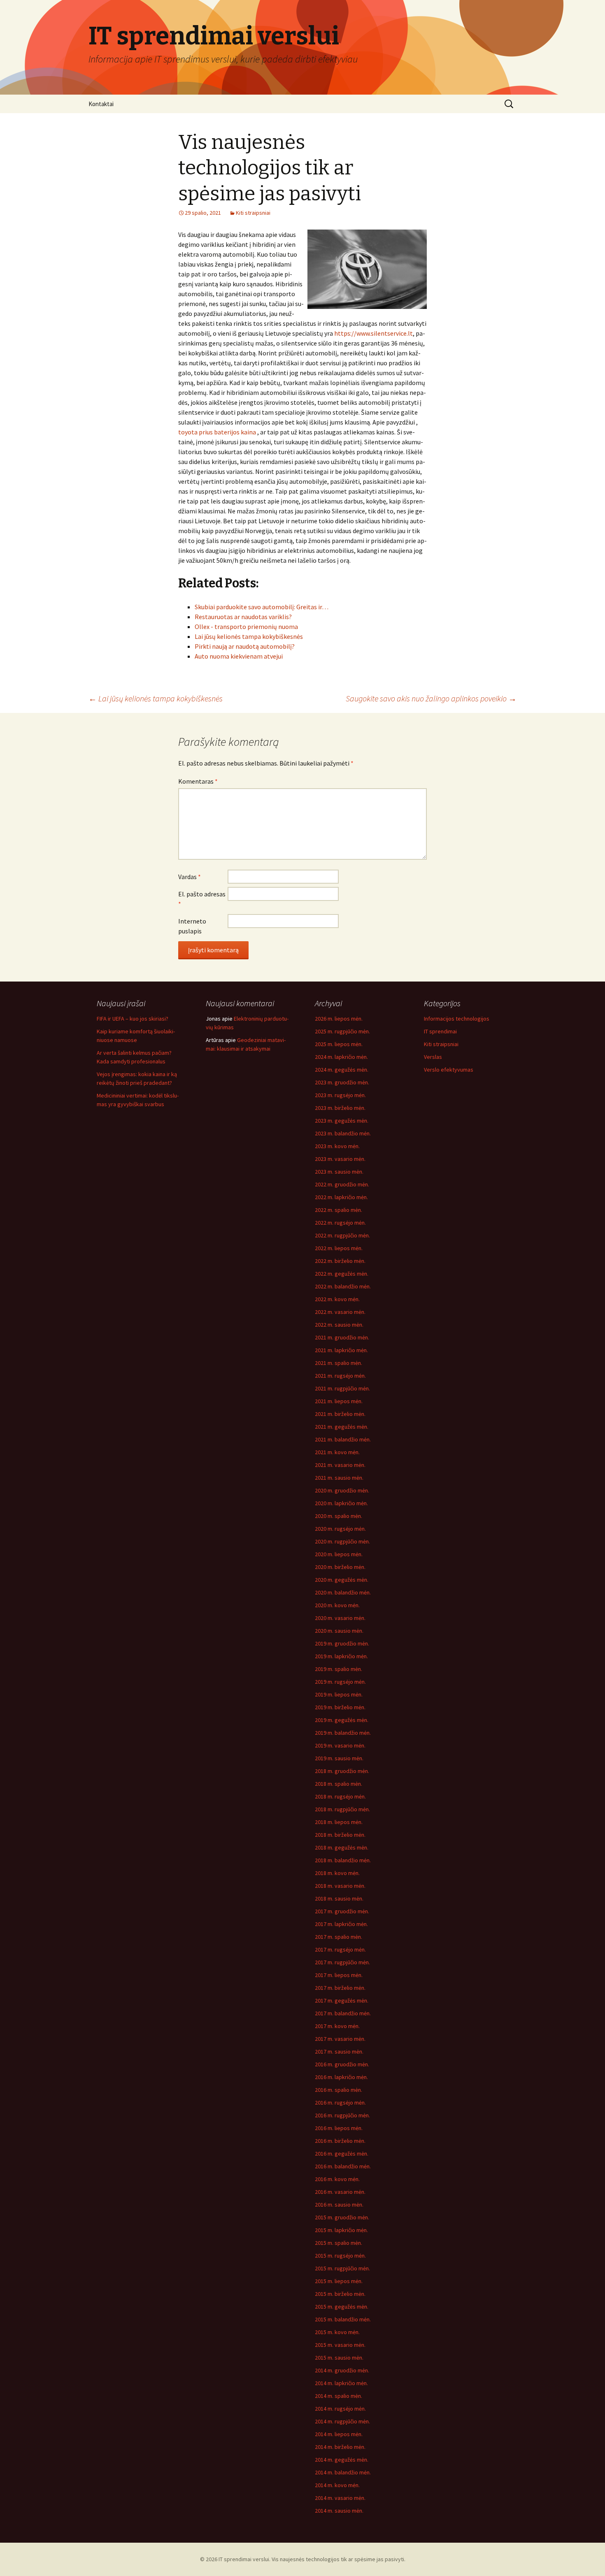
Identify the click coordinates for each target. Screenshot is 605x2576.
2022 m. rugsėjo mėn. (340, 1223)
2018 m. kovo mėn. (337, 1873)
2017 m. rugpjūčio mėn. (342, 1962)
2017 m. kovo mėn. (337, 2026)
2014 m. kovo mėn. (337, 2485)
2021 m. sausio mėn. (339, 1478)
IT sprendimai (440, 1031)
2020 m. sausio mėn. (339, 1631)
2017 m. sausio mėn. (339, 2052)
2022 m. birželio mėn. (340, 1261)
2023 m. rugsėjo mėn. (340, 1095)
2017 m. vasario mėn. (340, 2039)
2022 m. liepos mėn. (339, 1248)
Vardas (190, 877)
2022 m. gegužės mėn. (342, 1274)
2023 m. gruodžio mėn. (342, 1082)
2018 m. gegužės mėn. (342, 1847)
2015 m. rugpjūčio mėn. (342, 2268)
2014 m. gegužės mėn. (342, 2460)
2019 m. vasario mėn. (340, 1745)
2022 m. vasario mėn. (340, 1312)
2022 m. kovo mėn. (337, 1299)
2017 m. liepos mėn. (339, 1975)
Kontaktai (101, 104)
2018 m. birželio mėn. (340, 1835)
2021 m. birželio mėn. (340, 1414)
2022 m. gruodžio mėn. (342, 1184)
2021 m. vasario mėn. (340, 1465)
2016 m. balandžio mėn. (343, 2166)
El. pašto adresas (202, 899)
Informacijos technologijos (457, 1019)
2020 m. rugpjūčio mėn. (342, 1541)
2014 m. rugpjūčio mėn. (342, 2421)
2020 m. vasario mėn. (340, 1618)
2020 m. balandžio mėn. (343, 1592)
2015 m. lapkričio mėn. (341, 2230)
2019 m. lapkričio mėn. (341, 1656)
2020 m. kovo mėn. (337, 1605)
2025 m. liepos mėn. (339, 1044)
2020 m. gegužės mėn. (342, 1580)
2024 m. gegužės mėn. (342, 1070)
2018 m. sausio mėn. (339, 1898)
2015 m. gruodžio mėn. (342, 2217)
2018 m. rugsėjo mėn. (340, 1796)
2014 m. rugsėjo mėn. (340, 2409)
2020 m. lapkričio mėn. (341, 1503)
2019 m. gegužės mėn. (342, 1720)
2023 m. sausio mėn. (339, 1172)
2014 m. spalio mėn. (339, 2396)
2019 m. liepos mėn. (339, 1694)
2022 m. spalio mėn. (339, 1210)
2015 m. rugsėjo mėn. (340, 2256)
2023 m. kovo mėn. (337, 1146)
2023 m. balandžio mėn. (343, 1133)
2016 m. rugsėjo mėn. (340, 2103)
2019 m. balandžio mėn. (343, 1733)
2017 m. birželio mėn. (340, 1988)
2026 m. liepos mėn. (339, 1019)
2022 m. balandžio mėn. (343, 1286)
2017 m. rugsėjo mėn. (340, 1949)
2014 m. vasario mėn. (340, 2498)
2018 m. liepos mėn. (339, 1822)
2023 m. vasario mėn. (340, 1159)
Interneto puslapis (192, 926)
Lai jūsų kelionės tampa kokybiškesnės (156, 698)
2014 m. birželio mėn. (340, 2447)
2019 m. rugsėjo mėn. (340, 1682)
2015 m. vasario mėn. (340, 2345)
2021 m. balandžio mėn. (343, 1439)
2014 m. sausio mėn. (339, 2511)
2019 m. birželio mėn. (340, 1707)
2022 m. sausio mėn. (339, 1325)
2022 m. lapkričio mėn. (341, 1197)
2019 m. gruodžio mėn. (342, 1643)
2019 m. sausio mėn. (339, 1758)
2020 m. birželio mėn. (340, 1567)
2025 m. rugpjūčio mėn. (342, 1031)
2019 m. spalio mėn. (339, 1669)
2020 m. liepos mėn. (339, 1554)
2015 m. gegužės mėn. (342, 2307)
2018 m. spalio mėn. (339, 1784)
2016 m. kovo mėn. (337, 2179)
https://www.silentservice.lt (373, 333)
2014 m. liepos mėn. (339, 2434)
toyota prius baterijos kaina (217, 432)
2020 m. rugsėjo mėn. (340, 1529)
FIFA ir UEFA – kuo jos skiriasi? (133, 1019)
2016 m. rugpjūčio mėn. (342, 2115)
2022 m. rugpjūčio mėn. (342, 1235)
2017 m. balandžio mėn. (343, 2013)
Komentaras (198, 781)
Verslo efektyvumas (449, 1070)
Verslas (433, 1057)
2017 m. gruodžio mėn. (342, 1911)
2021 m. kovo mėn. (337, 1452)
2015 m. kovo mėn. (337, 2332)
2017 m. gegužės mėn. (342, 2000)
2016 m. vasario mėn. (340, 2192)
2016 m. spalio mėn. (339, 2090)
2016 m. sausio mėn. (339, 2205)
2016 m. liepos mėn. (339, 2128)
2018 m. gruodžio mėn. (342, 1771)
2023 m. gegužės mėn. (342, 1121)
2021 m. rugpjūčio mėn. (342, 1388)
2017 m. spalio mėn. (339, 1937)
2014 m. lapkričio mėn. (341, 2383)
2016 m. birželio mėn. (340, 2141)
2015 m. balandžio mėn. (343, 2319)
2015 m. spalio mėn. (339, 2243)
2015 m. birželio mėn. (340, 2294)
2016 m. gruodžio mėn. (342, 2064)
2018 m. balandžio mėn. (343, 1860)
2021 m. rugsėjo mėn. (340, 1376)
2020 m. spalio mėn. (339, 1516)
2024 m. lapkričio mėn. (341, 1057)
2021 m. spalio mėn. (339, 1363)
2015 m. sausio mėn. (339, 2358)
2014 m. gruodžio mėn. (342, 2370)
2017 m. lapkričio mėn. (341, 1924)
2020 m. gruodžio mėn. (342, 1490)
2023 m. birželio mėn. (340, 1108)
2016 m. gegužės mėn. (342, 2154)
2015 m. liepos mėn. (339, 2281)
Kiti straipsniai (253, 213)
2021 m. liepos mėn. (339, 1401)
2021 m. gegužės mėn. (342, 1427)
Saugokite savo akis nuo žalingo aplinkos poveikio (431, 698)
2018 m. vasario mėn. (340, 1886)
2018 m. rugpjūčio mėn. (342, 1809)
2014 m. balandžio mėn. (343, 2472)
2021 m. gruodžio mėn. (342, 1337)
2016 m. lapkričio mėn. (341, 2077)
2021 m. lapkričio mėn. (341, 1350)
